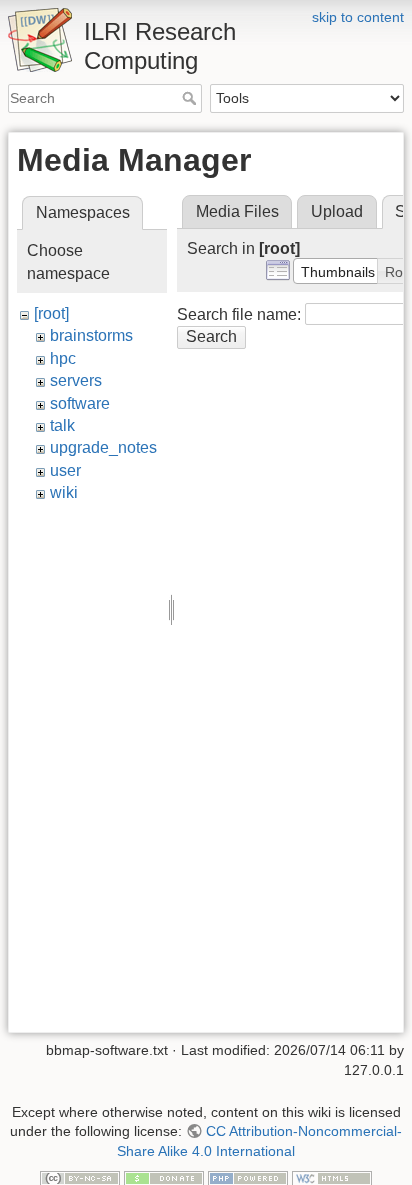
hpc (63, 358)
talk (62, 425)
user (65, 470)
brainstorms (91, 335)
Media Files (237, 211)
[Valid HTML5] (332, 1177)
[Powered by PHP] (248, 1177)
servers (76, 380)
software (80, 403)
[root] (51, 313)
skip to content (358, 17)
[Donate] (164, 1177)
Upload (337, 211)
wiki (64, 492)
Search (191, 98)
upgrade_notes (103, 447)
